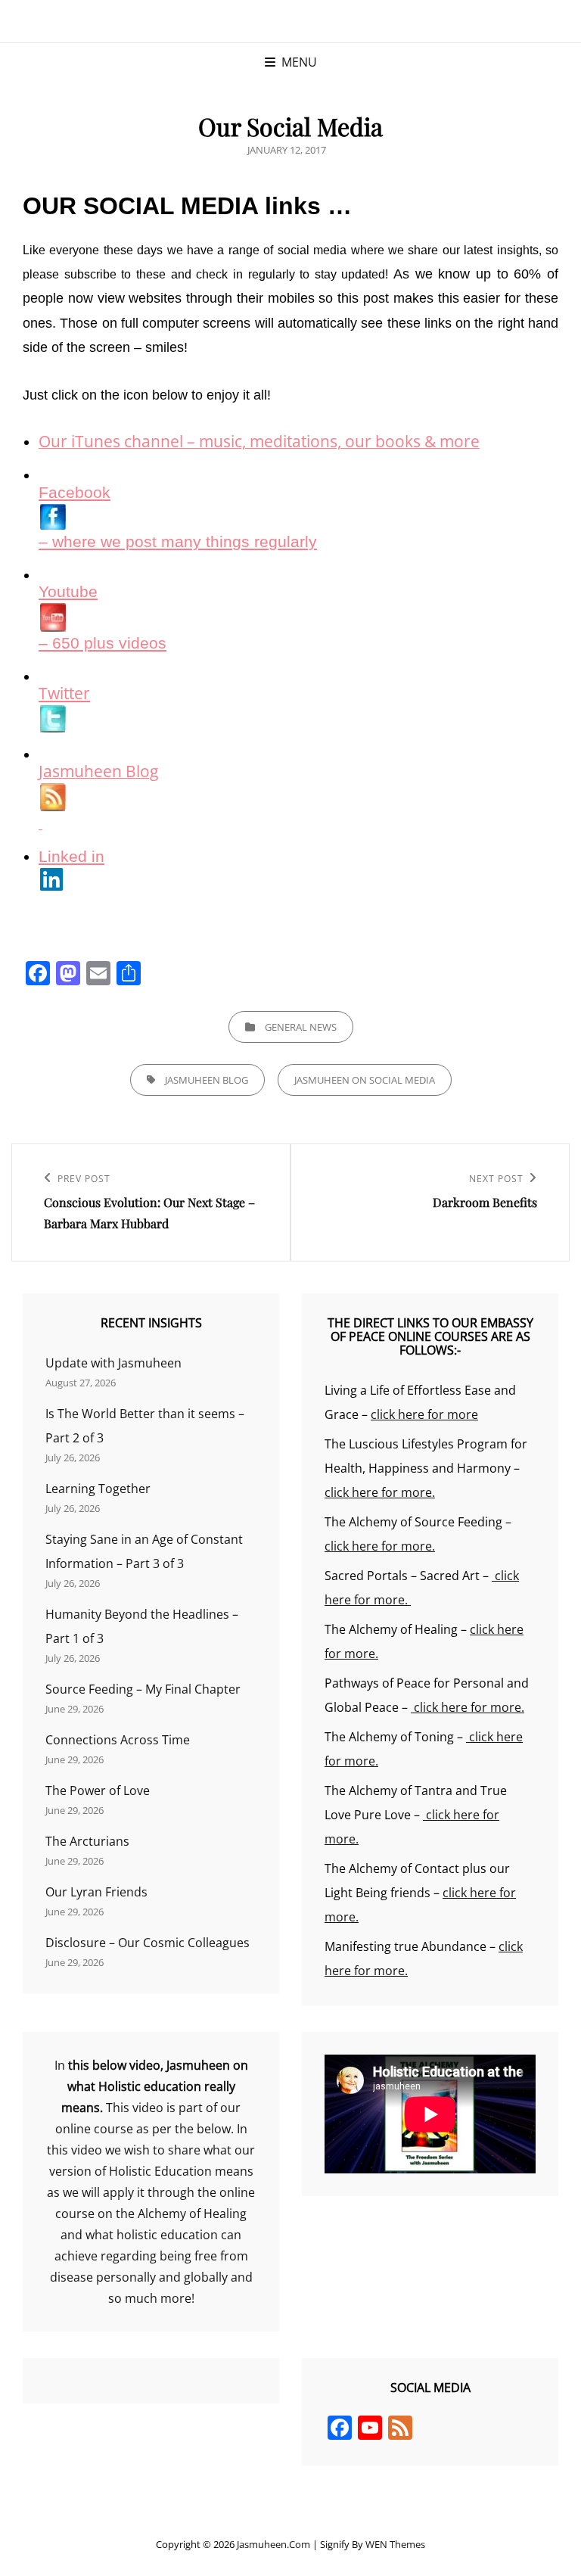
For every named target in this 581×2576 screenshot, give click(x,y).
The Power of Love (98, 1790)
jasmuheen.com (273, 2544)
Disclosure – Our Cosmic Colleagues (148, 1943)
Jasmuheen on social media (365, 1080)
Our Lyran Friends (96, 1892)
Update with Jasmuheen (113, 1363)
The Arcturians (87, 1841)
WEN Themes (395, 2544)
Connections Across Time (118, 1740)
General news (301, 1027)
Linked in (71, 857)
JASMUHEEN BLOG (207, 1080)
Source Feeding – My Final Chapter (143, 1689)
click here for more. (380, 1492)
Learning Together (98, 1489)
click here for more (424, 1414)
